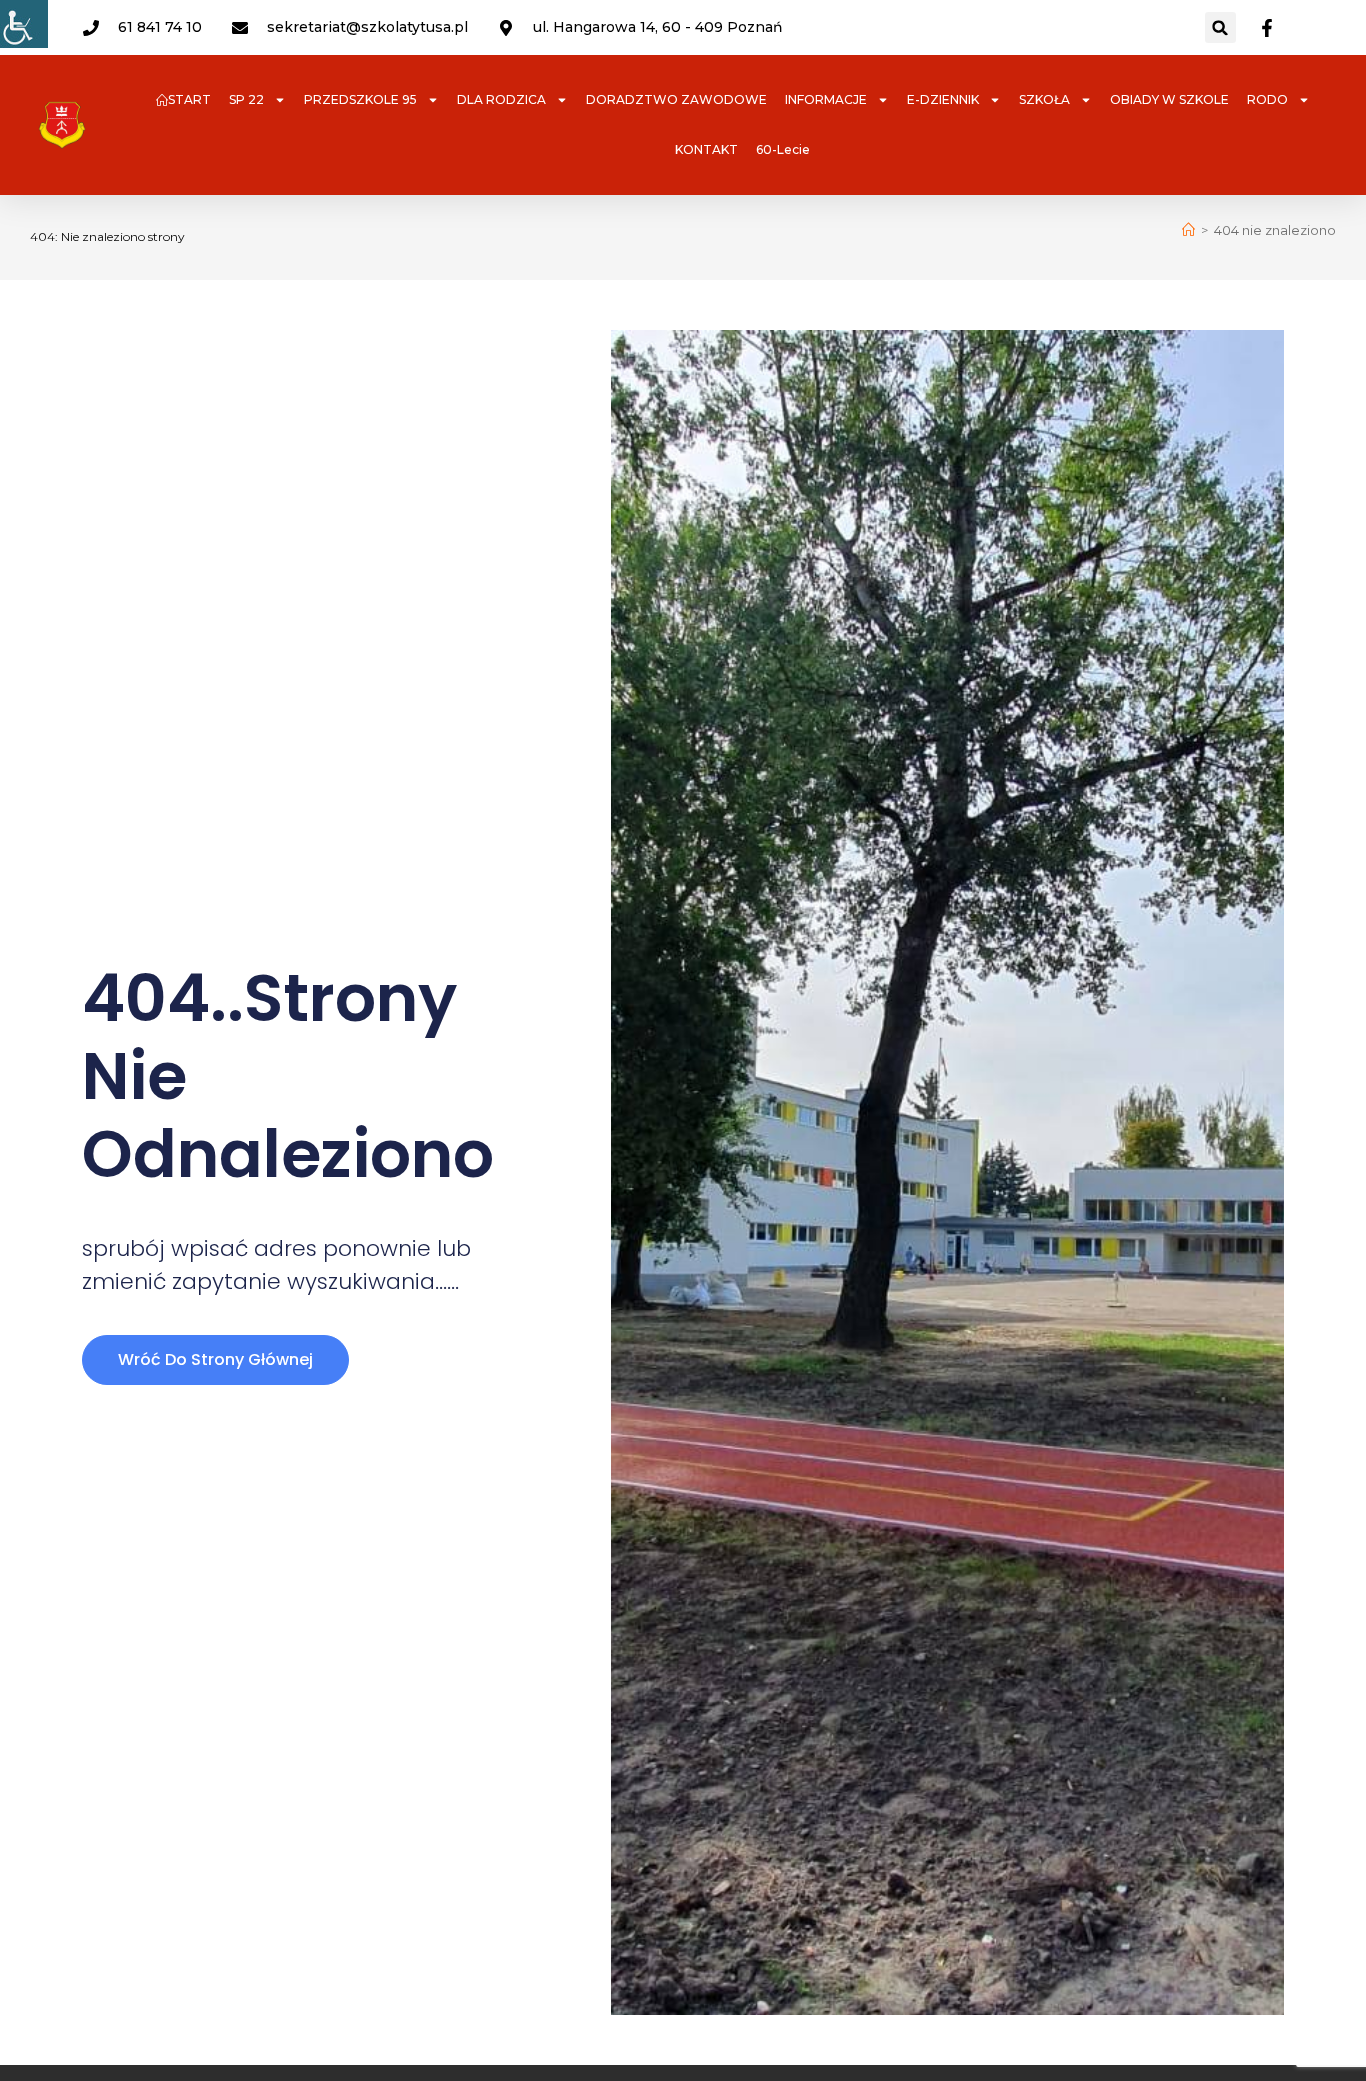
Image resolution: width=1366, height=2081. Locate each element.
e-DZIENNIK (943, 99)
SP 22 (246, 99)
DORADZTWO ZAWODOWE (676, 99)
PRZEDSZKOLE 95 (360, 99)
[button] (1220, 27)
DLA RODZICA (501, 99)
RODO (1267, 99)
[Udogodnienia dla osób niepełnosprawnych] (24, 24)
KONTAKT (706, 149)
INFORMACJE (826, 99)
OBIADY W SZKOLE (1169, 99)
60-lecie (783, 149)
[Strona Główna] (1188, 230)
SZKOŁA (1044, 99)
